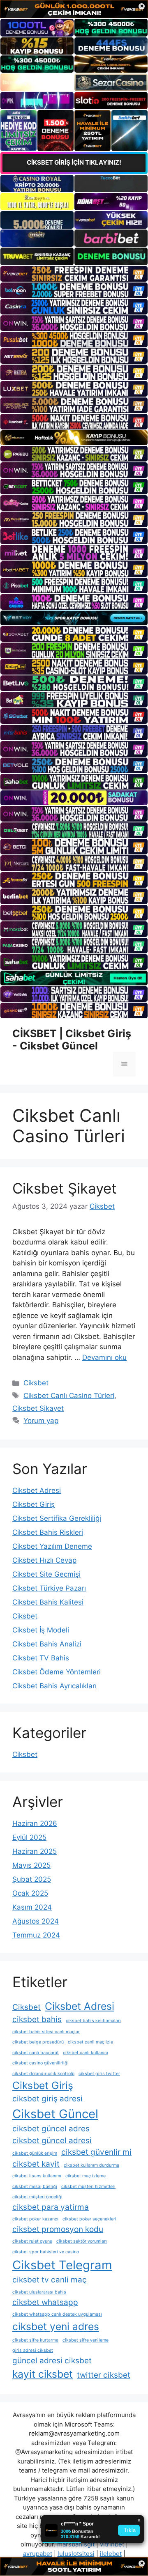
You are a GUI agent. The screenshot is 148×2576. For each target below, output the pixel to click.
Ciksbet (36, 1383)
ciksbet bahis (37, 2019)
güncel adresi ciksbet (52, 2361)
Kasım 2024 (32, 1907)
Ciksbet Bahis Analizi (47, 1644)
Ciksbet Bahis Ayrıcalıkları (54, 1686)
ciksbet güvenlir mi (96, 2152)
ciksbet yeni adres (56, 2326)
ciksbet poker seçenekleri (89, 2219)
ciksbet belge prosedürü (38, 2042)
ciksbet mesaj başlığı (35, 2187)
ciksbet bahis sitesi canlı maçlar (46, 2032)
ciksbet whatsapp (45, 2302)
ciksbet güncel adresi (52, 2141)
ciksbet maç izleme (86, 2176)
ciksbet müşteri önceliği (37, 2197)
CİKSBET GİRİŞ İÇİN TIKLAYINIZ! (74, 162)
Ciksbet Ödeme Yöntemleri (57, 1672)
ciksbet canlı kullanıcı (86, 2053)
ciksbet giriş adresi (47, 2099)
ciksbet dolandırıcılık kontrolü (43, 2074)
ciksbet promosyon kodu (58, 2229)
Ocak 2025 (30, 1893)
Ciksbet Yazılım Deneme (52, 1546)
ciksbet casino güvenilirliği (40, 2063)
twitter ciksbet (104, 2375)
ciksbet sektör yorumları (82, 2241)
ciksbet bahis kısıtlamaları (93, 2021)
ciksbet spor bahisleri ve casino (46, 2252)
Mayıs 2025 (31, 1865)
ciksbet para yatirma (51, 2207)
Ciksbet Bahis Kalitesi (48, 1602)
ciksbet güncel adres (51, 2129)
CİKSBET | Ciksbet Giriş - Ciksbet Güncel (72, 1040)
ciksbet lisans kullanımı (37, 2176)
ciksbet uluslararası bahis (39, 2292)
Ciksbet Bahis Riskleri (48, 1532)
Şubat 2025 (32, 1879)
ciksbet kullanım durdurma (91, 2165)
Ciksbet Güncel (55, 2114)
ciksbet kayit (36, 2164)
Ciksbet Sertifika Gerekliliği (57, 1518)
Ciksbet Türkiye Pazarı (49, 1588)
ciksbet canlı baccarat (36, 2053)
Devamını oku (104, 1357)
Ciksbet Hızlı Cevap (44, 1560)
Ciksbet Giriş (34, 1504)
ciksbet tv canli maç (50, 2280)
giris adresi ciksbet (33, 2350)
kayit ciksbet (43, 2374)
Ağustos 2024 (36, 1921)
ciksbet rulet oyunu (32, 2241)
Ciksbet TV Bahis (41, 1658)
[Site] (74, 274)
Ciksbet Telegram (62, 2265)
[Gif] (74, 438)
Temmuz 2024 (36, 1935)
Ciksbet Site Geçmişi (46, 1574)
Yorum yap (41, 1421)
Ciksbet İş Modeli (41, 1630)
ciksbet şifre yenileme (86, 2340)
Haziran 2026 (35, 1823)
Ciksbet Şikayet (65, 1188)
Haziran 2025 (35, 1851)
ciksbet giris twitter (99, 2074)
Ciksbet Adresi (37, 1490)
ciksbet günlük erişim (35, 2153)
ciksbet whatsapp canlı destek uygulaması (57, 2314)
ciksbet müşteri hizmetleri (88, 2187)
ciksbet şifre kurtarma (35, 2340)
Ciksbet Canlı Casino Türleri (69, 1396)
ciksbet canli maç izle (90, 2042)
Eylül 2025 (29, 1837)
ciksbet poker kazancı (35, 2219)
